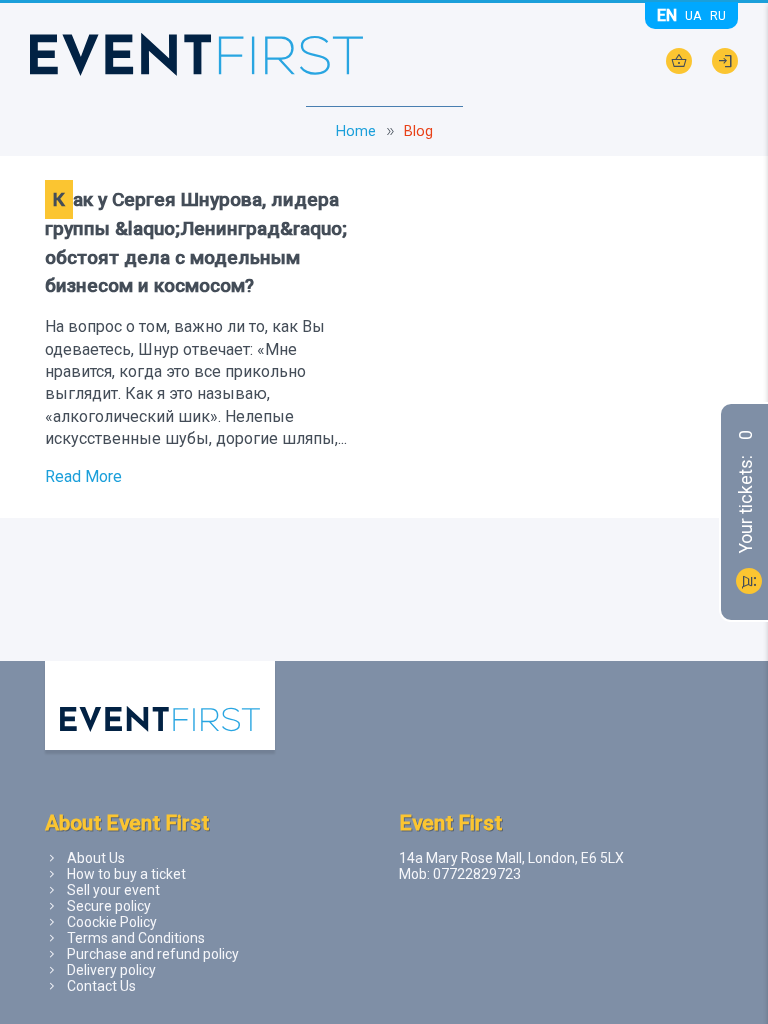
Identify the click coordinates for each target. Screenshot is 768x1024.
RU (718, 15)
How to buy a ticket (126, 874)
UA (693, 15)
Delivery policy (111, 970)
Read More (83, 476)
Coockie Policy (112, 922)
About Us (96, 858)
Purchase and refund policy (153, 954)
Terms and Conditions (136, 938)
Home (356, 131)
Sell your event (113, 890)
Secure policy (109, 906)
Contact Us (101, 986)
